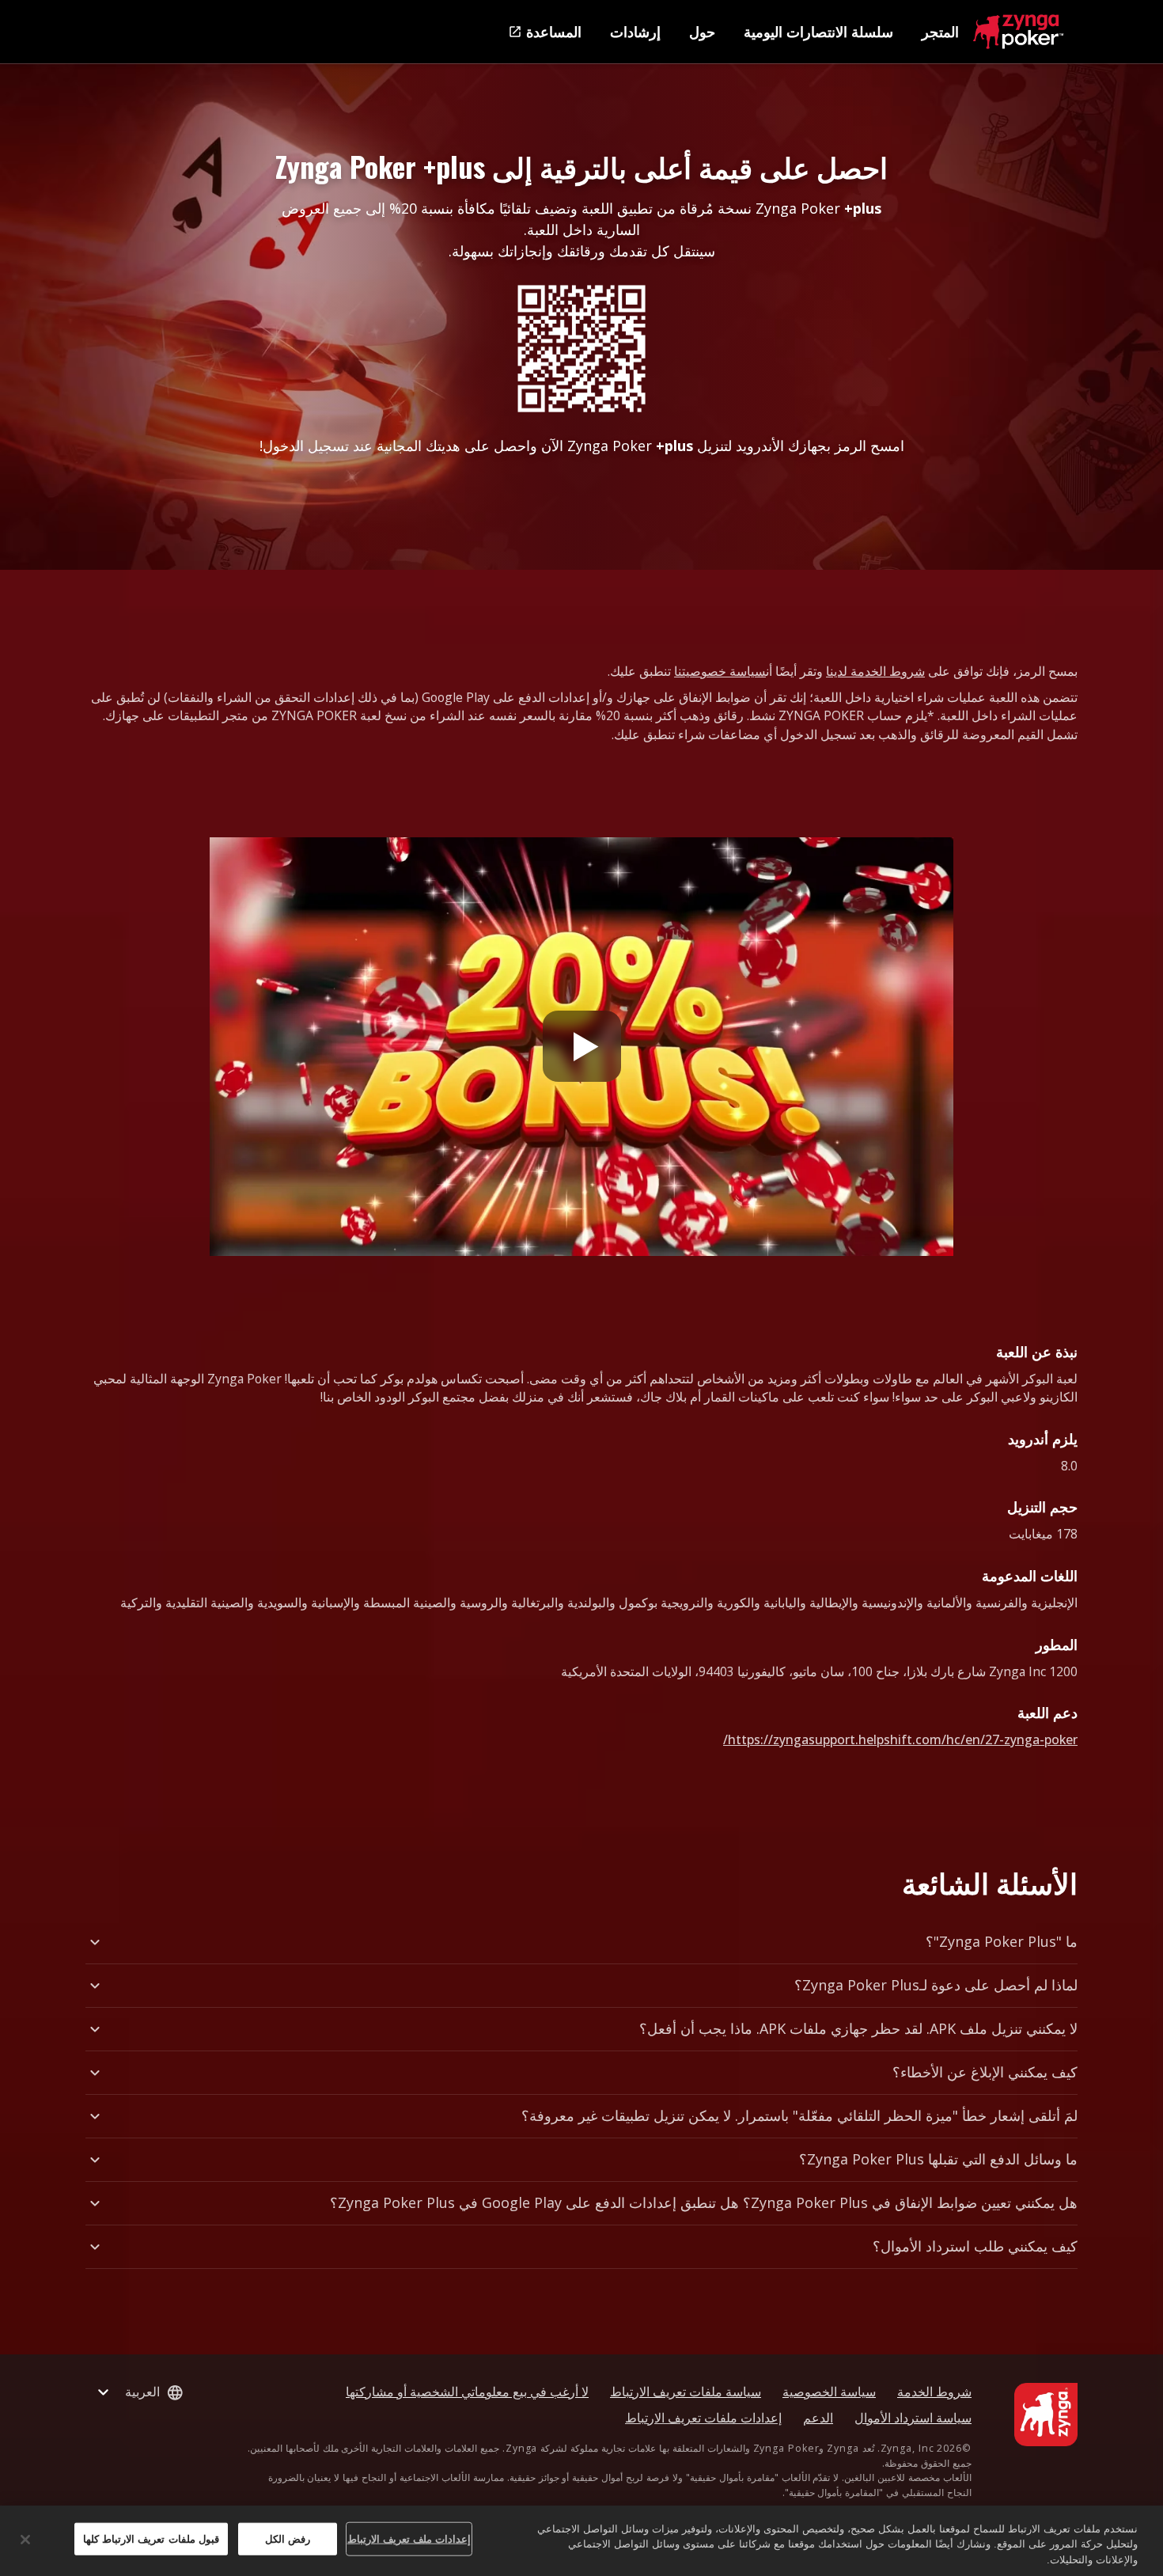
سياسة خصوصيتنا (720, 671)
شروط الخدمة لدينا (875, 671)
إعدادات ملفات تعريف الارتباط (703, 2418)
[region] (581, 2541)
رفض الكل (288, 2538)
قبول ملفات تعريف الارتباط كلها (151, 2538)
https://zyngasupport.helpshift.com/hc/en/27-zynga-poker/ (900, 1739)
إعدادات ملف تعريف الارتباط (409, 2538)
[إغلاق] (25, 2540)
